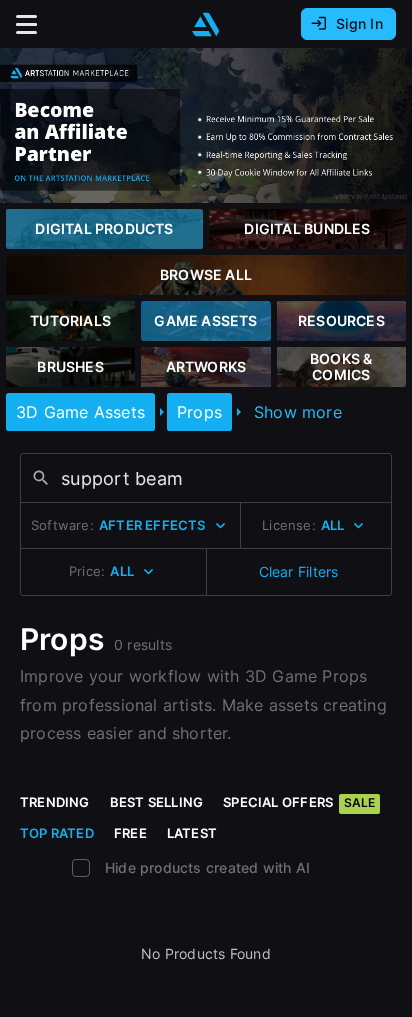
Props (199, 412)
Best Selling (157, 802)
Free (130, 833)
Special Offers (299, 802)
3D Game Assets (80, 412)
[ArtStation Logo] (206, 24)
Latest (192, 833)
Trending (55, 802)
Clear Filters (299, 571)
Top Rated (57, 833)
